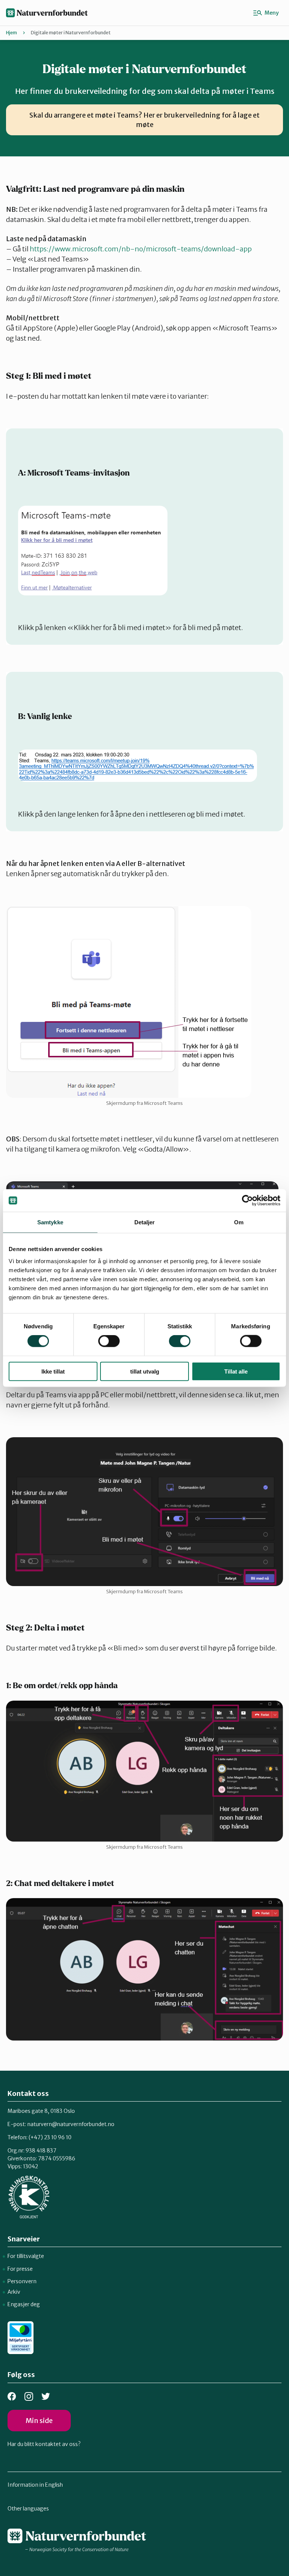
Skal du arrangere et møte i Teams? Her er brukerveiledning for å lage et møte (144, 120)
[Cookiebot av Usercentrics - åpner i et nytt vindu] (247, 1201)
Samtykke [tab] (50, 1222)
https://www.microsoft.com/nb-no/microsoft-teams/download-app (141, 249)
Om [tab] (239, 1222)
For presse (20, 2269)
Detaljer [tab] (145, 1222)
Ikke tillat (53, 1371)
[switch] (109, 1341)
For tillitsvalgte (26, 2256)
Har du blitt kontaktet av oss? (44, 2444)
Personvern (22, 2281)
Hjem (11, 33)
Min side (39, 2421)
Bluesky (46, 2396)
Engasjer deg (24, 2304)
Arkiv (14, 2292)
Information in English (35, 2485)
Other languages (28, 2509)
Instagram (29, 2396)
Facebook (12, 2396)
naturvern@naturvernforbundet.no (71, 2124)
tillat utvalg (145, 1371)
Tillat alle (236, 1371)
